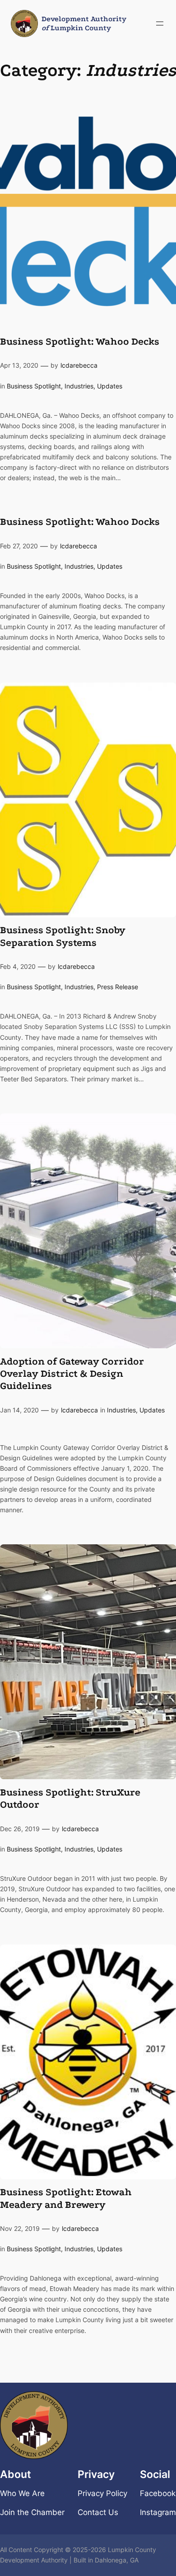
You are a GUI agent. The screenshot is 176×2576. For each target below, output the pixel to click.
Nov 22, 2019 (20, 2228)
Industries (79, 386)
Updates (110, 386)
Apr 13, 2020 (19, 365)
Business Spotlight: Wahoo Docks (80, 522)
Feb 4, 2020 (18, 966)
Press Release (118, 987)
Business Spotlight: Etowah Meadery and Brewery (66, 2198)
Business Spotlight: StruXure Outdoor (70, 1798)
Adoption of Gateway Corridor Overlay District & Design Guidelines (72, 1374)
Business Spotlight (34, 386)
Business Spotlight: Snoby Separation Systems (63, 936)
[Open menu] (160, 23)
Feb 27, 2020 (19, 546)
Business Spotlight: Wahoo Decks (80, 341)
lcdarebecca (79, 365)
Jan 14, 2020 (19, 1410)
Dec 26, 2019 (20, 1829)
